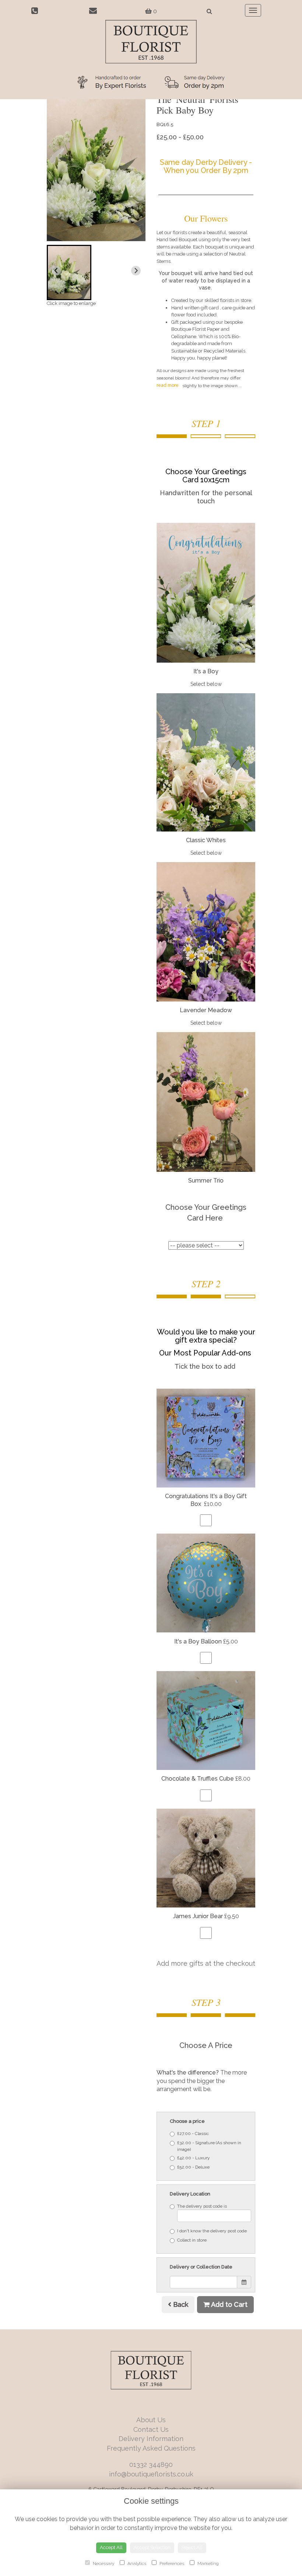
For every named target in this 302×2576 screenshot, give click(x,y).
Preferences (171, 2563)
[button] (69, 272)
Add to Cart (229, 2304)
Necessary (103, 2563)
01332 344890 (151, 2464)
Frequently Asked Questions (151, 2448)
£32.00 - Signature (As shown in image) (209, 2146)
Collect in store (192, 2240)
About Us (151, 2420)
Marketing (208, 2563)
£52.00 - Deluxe (193, 2167)
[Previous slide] (56, 271)
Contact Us (151, 2429)
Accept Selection (152, 2547)
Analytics (136, 2563)
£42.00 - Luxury (194, 2158)
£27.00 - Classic (193, 2134)
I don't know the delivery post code (212, 2231)
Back (180, 2304)
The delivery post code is (202, 2206)
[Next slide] (136, 271)
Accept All (111, 2547)
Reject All (192, 2547)
